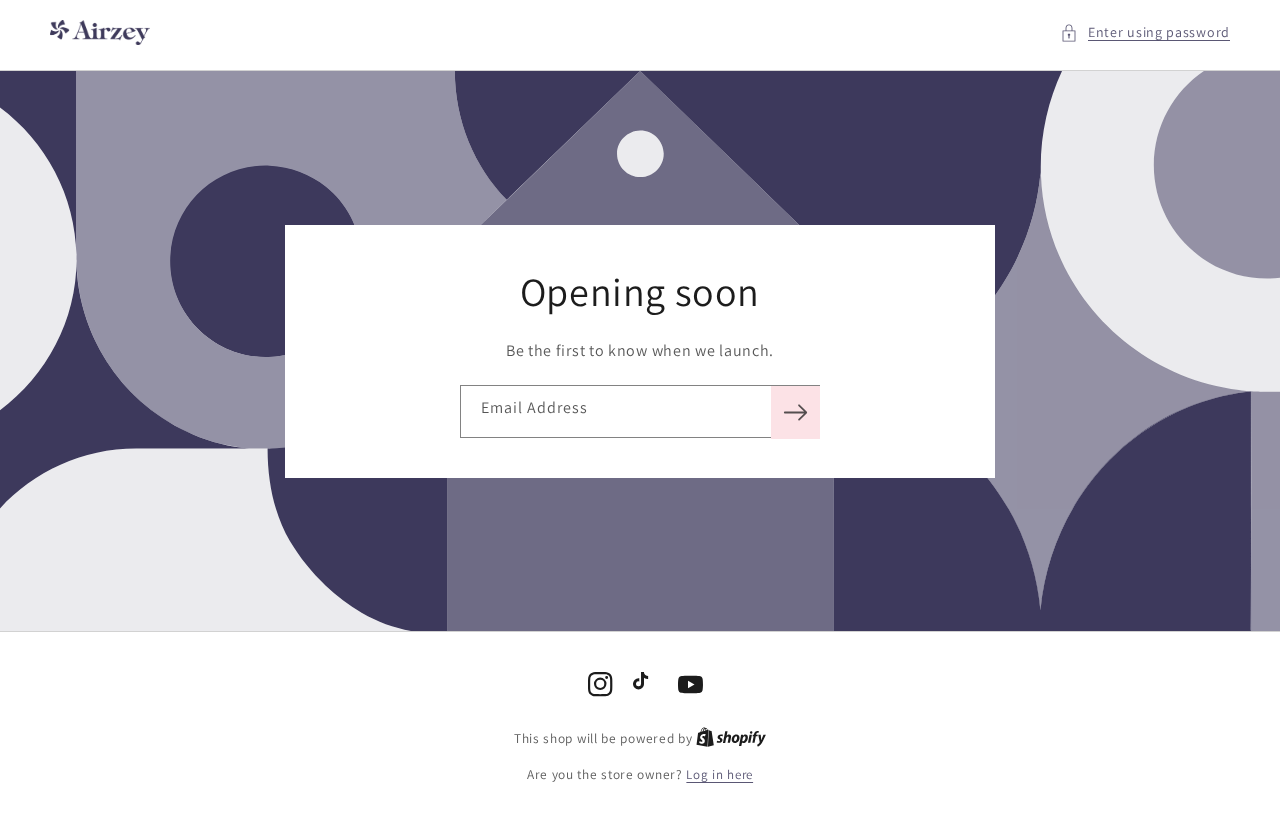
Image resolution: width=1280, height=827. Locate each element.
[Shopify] (731, 738)
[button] (1145, 32)
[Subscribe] (795, 412)
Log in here (719, 774)
